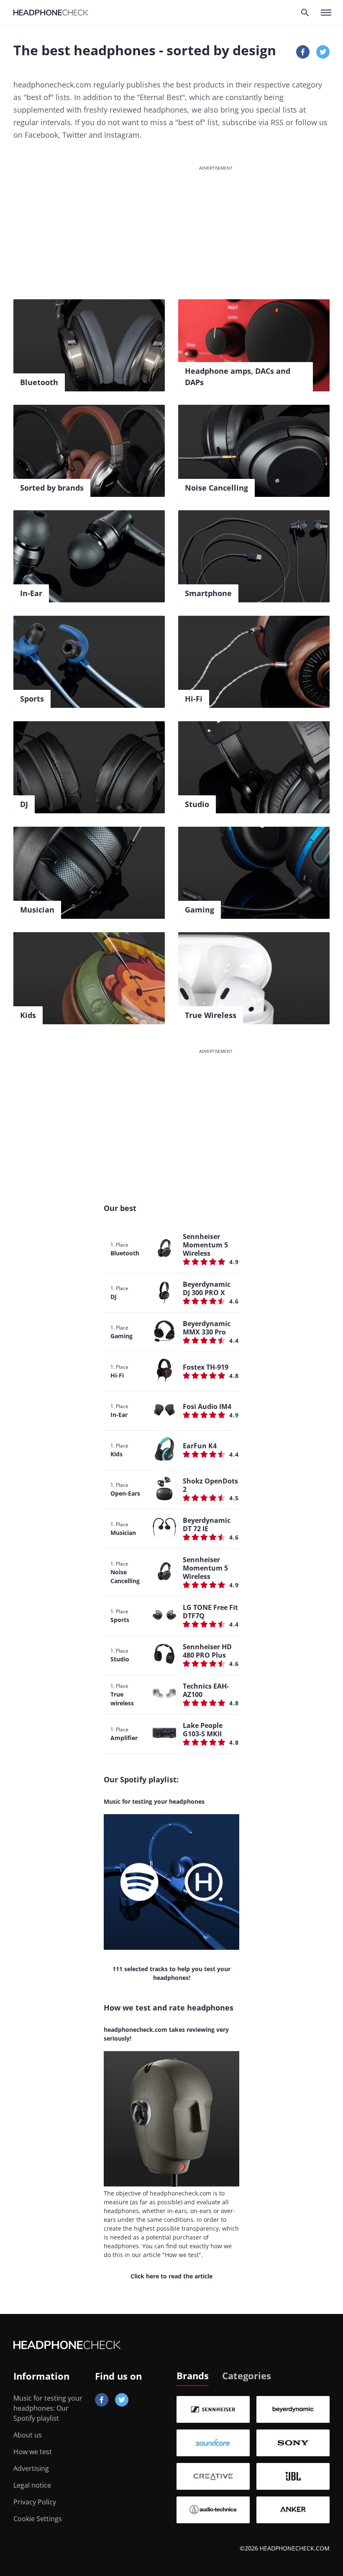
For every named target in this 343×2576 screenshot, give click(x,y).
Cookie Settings (38, 2519)
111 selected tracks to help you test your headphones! (171, 1973)
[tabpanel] (253, 2460)
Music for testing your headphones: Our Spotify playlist (48, 2408)
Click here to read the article (171, 2276)
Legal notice (32, 2485)
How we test (33, 2452)
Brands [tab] (193, 2375)
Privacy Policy (35, 2502)
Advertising (31, 2468)
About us (28, 2435)
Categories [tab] (247, 2375)
